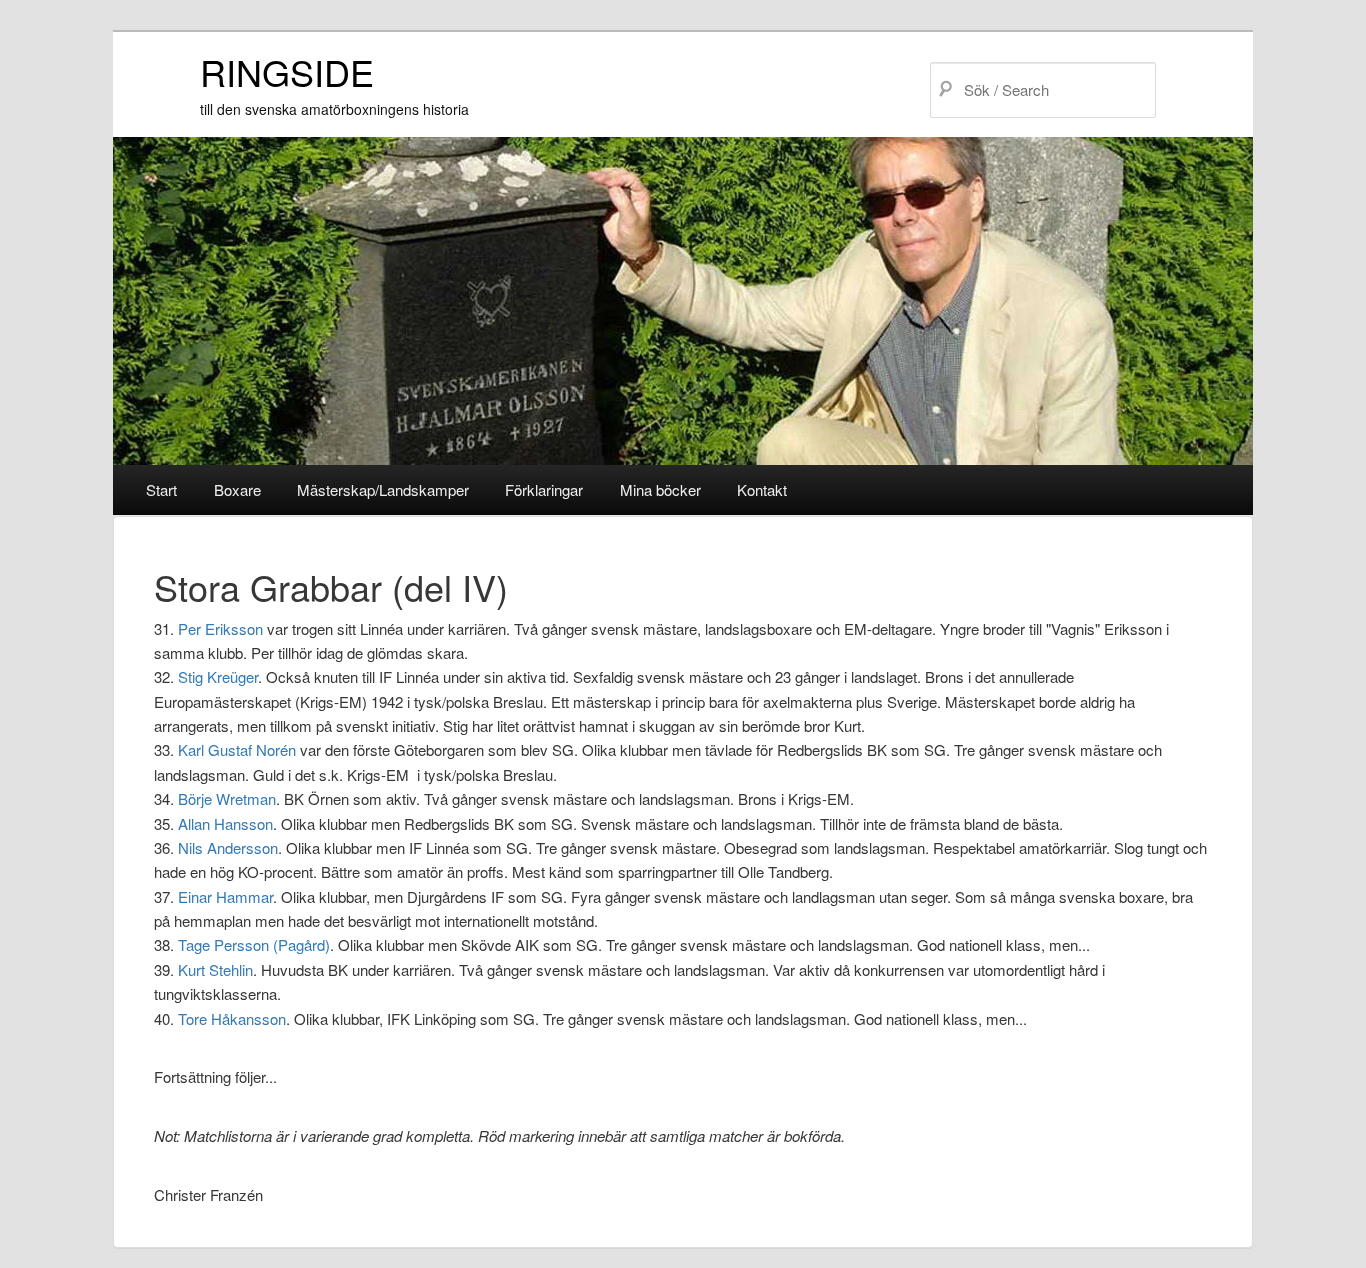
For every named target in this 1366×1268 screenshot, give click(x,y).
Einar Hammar (225, 896)
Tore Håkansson (232, 1018)
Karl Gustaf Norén (237, 749)
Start (161, 489)
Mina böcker (660, 489)
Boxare (237, 489)
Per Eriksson (220, 628)
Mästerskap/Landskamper (383, 489)
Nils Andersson (228, 847)
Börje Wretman (227, 798)
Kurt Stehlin (215, 969)
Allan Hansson (225, 823)
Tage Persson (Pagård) (254, 944)
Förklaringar (544, 489)
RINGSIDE (287, 71)
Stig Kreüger (218, 676)
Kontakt (762, 489)
